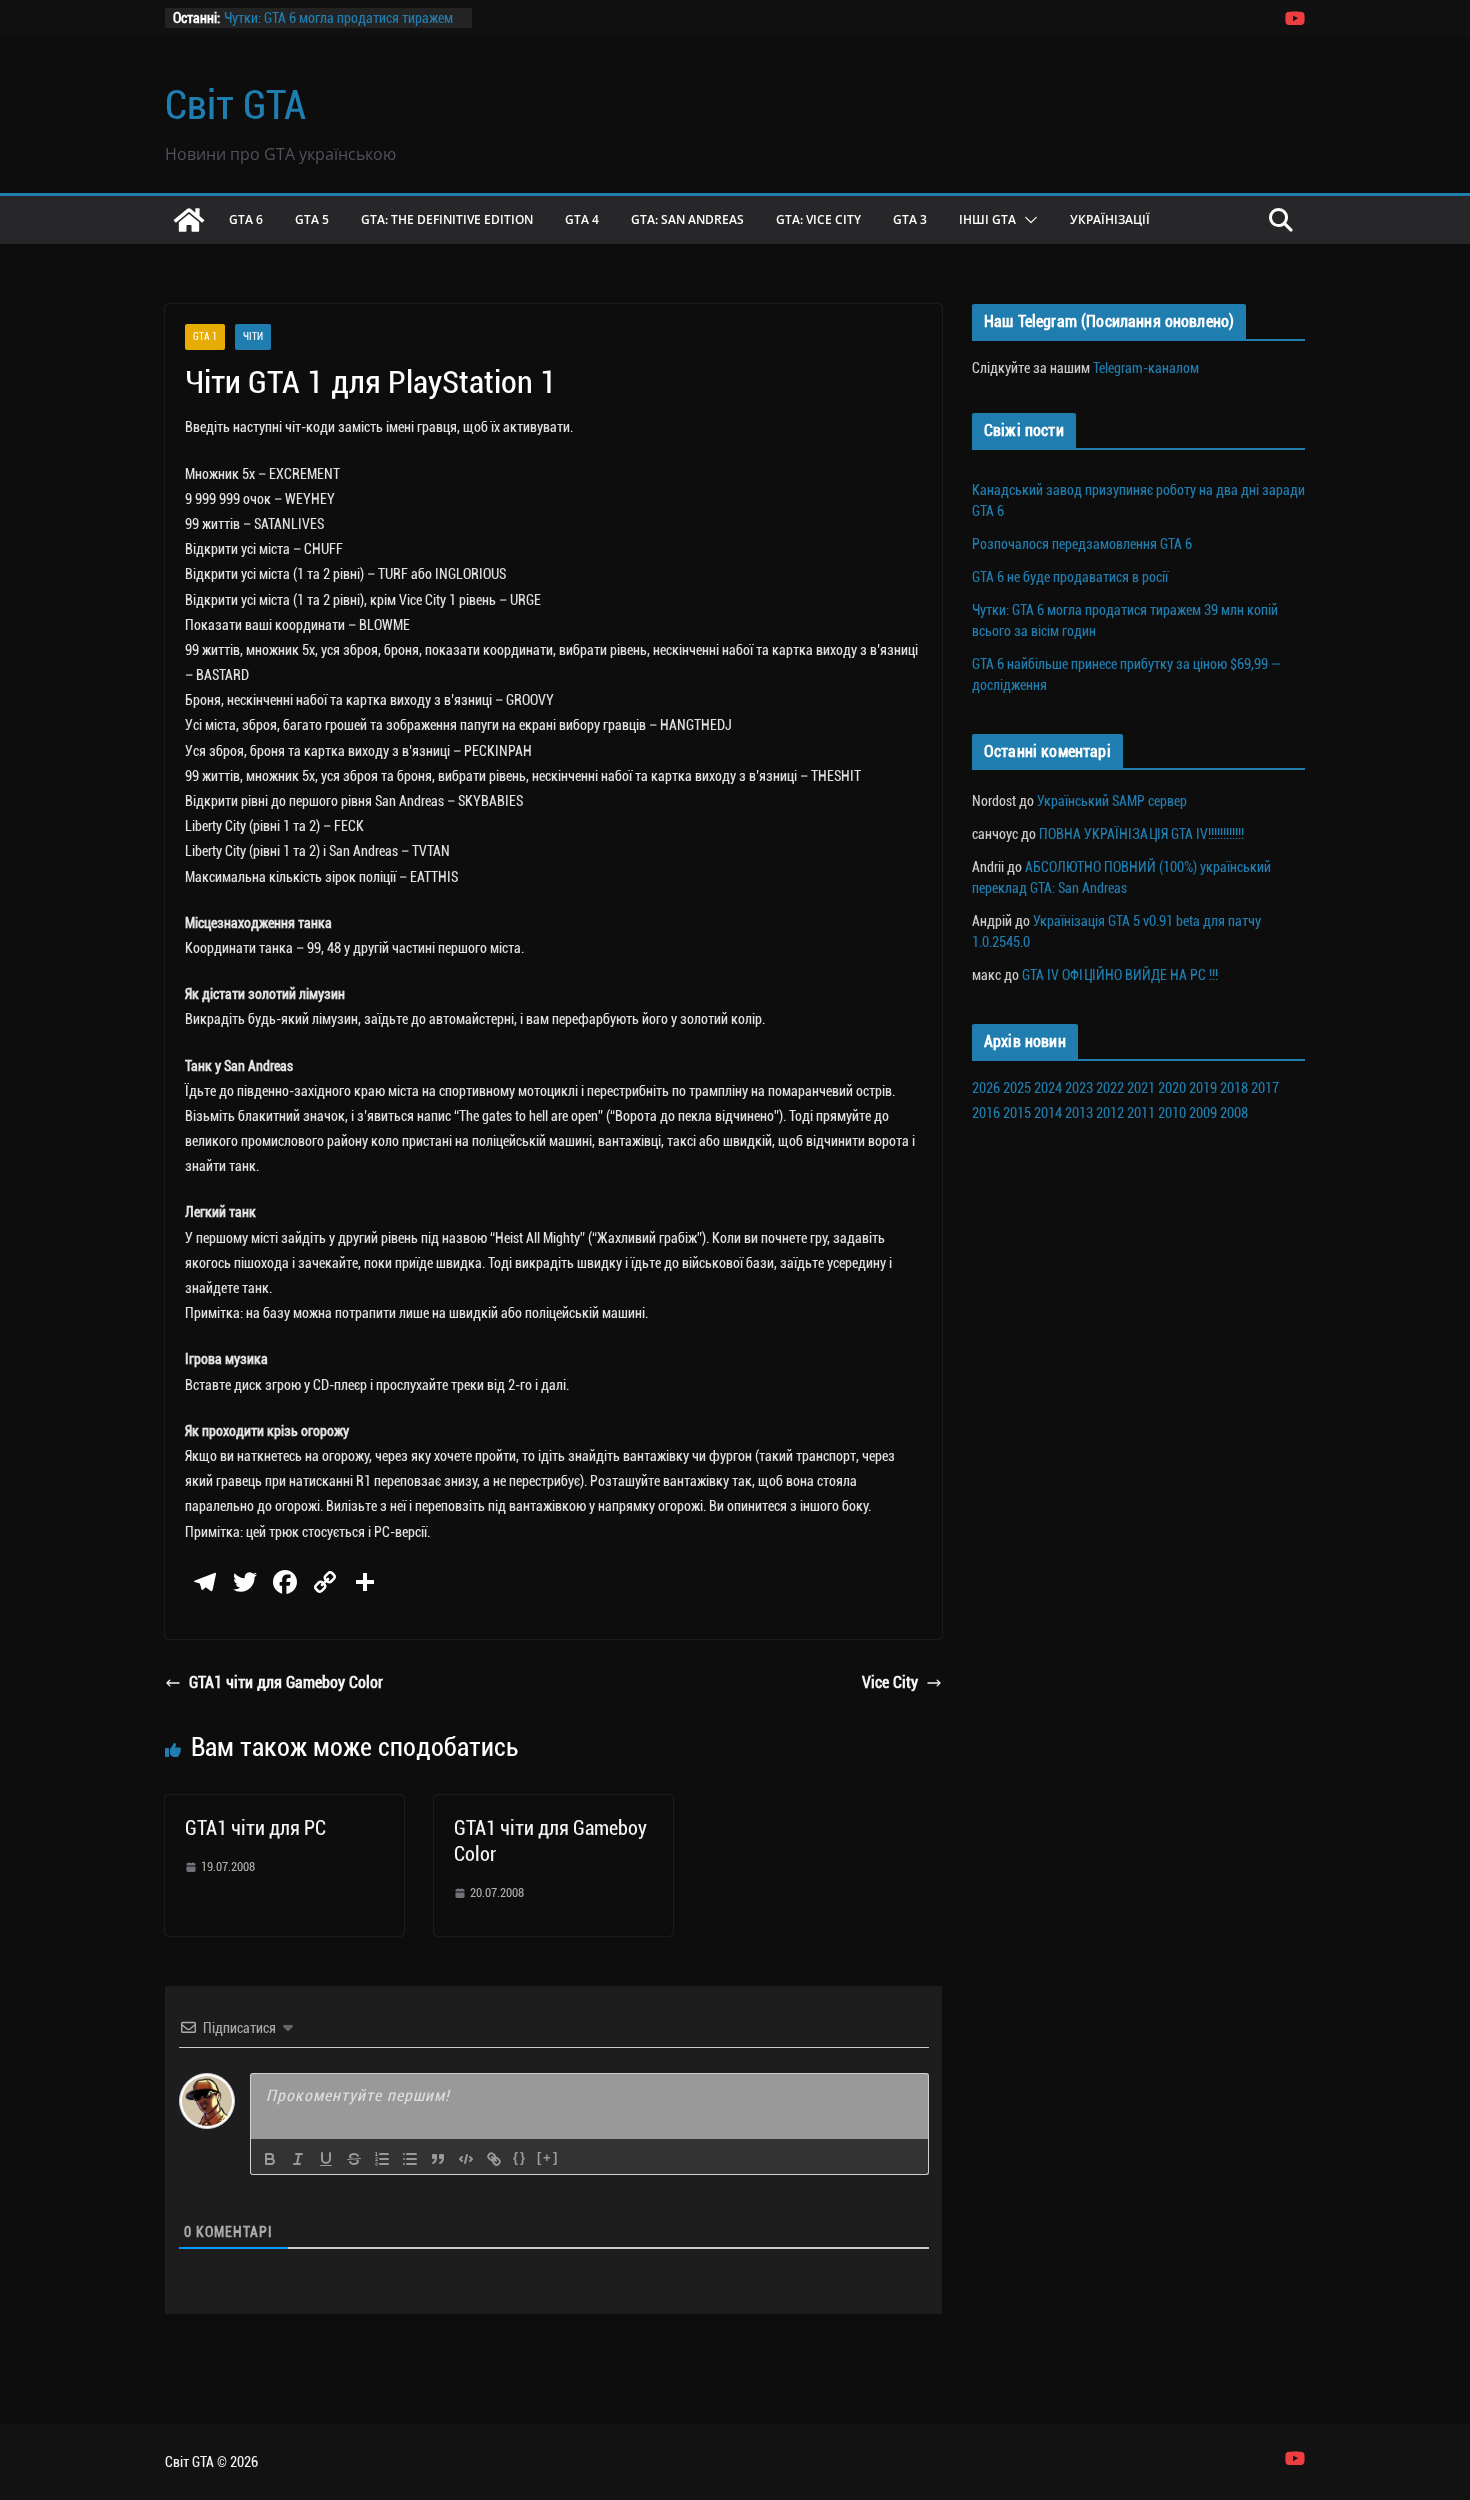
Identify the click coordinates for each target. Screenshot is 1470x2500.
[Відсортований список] (382, 2159)
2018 (1234, 1088)
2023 (1079, 1088)
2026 (986, 1088)
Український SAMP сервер (1112, 801)
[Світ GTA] (189, 220)
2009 (1203, 1113)
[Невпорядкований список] (410, 2159)
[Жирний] (270, 2159)
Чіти (253, 336)
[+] (548, 2157)
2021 (1141, 1088)
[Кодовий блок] (466, 2159)
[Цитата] (438, 2159)
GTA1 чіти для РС (255, 1828)
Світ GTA (235, 105)
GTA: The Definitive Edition (447, 219)
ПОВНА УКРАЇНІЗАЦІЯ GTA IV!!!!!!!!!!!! (1141, 834)
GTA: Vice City (818, 219)
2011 (1141, 1113)
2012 (1110, 1113)
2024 (1048, 1088)
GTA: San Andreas (687, 219)
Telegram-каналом (1146, 368)
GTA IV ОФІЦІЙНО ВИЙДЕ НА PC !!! (1120, 975)
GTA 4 (582, 219)
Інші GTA (987, 219)
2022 (1110, 1088)
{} (520, 2157)
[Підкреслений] (326, 2159)
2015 (1017, 1113)
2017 (1265, 1088)
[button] (1027, 220)
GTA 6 (246, 219)
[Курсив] (298, 2159)
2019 (1203, 1088)
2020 (1172, 1088)
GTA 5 (312, 219)
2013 (1079, 1113)
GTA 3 (910, 219)
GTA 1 (205, 336)
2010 (1172, 1113)
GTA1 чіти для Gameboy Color (286, 1682)
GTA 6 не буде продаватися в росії (1070, 577)
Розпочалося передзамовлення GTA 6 (1082, 544)
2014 (1048, 1113)
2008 (1234, 1113)
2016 (986, 1113)
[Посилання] (494, 2159)
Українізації (1110, 219)
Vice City (890, 1682)
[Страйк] (354, 2159)
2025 (1017, 1088)
